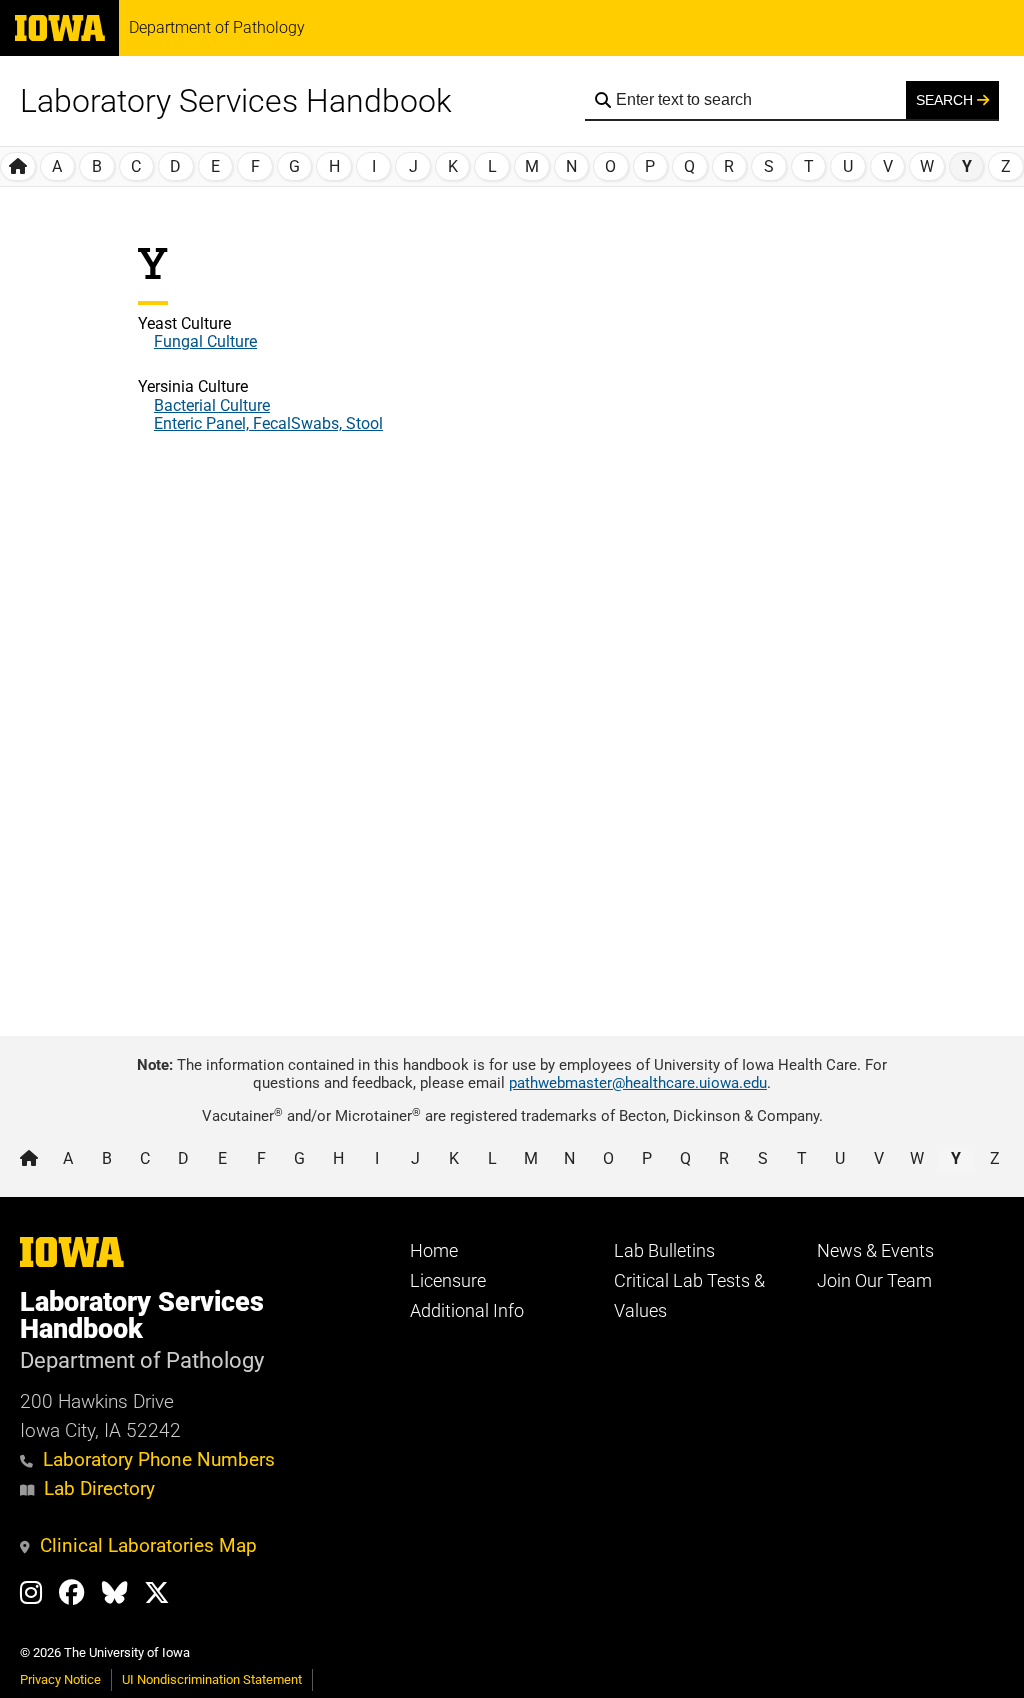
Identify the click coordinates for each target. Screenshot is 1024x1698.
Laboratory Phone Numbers (159, 1459)
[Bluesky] (123, 1596)
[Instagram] (39, 1596)
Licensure (448, 1281)
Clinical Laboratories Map (148, 1545)
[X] (165, 1596)
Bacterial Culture (212, 405)
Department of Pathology (217, 28)
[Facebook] (80, 1596)
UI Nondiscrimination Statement (212, 1679)
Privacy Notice (60, 1679)
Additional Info (467, 1311)
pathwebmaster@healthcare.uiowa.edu (638, 1083)
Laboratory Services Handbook (236, 101)
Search (946, 100)
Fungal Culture (205, 341)
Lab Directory (99, 1488)
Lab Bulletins (664, 1251)
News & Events (875, 1251)
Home (434, 1251)
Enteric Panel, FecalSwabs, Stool (268, 423)
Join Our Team (874, 1281)
